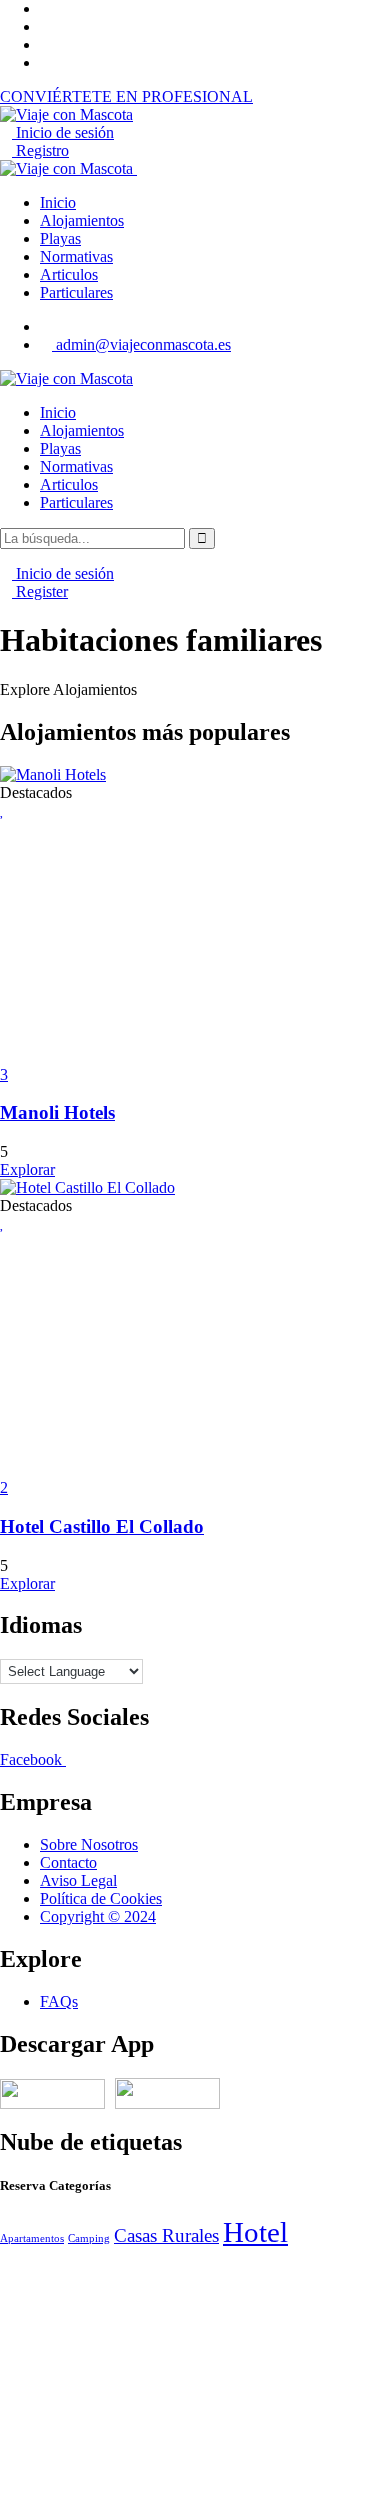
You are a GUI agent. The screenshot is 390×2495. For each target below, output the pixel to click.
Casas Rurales (166, 2235)
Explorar (27, 1169)
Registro (40, 150)
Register (40, 591)
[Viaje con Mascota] (66, 378)
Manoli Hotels (57, 1112)
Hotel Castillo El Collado (102, 1526)
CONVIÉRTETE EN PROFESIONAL (126, 96)
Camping (89, 2238)
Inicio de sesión (63, 132)
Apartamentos (32, 2238)
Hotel (255, 2232)
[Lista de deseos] (2, 809)
